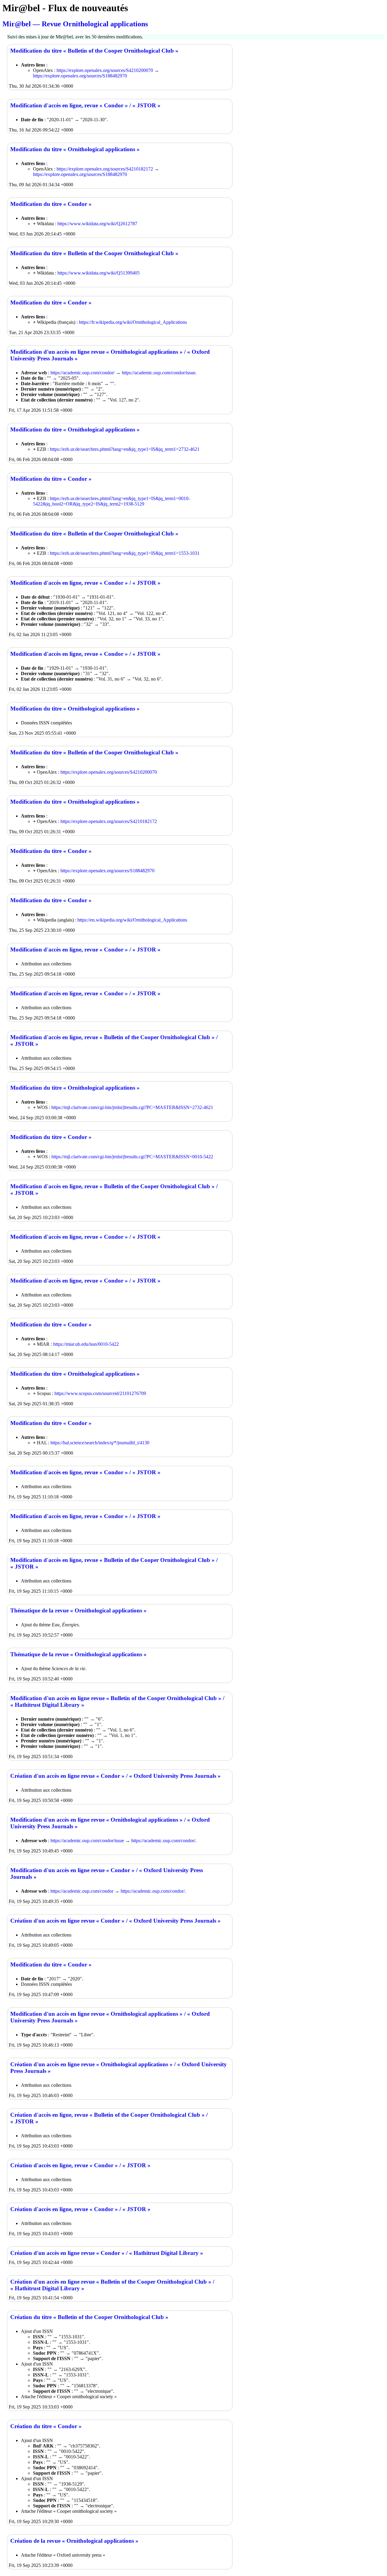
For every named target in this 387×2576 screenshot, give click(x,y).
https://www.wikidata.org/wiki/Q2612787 (97, 224)
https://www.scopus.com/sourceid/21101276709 (100, 1393)
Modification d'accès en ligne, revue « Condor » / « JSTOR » (85, 105)
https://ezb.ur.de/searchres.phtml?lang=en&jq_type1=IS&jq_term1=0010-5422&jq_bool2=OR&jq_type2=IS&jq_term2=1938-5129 (111, 501)
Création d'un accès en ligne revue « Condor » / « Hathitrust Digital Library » (107, 2253)
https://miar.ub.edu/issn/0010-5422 (86, 1344)
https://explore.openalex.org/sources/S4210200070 (105, 70)
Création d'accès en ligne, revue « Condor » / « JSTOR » (80, 2165)
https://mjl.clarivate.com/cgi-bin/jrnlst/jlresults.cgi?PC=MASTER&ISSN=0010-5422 (132, 1157)
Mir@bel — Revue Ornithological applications (75, 24)
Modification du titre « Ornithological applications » (75, 149)
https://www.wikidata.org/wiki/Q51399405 (99, 273)
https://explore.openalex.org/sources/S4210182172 (105, 169)
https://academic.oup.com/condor (82, 1891)
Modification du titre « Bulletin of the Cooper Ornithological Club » (94, 51)
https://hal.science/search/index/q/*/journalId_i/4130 (100, 1443)
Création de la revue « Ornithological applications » (74, 2541)
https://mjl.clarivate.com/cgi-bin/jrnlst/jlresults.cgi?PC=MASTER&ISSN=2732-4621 (132, 1107)
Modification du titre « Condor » (51, 204)
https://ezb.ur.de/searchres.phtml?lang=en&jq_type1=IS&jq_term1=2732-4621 (125, 449)
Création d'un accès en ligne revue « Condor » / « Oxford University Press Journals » (115, 1776)
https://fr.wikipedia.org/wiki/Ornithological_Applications (133, 322)
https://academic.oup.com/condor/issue (159, 373)
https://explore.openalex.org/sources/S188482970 (80, 76)
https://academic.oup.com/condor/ (83, 373)
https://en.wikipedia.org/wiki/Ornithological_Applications (132, 920)
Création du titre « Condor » (46, 2426)
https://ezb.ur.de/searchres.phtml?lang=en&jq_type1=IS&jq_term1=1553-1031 (125, 553)
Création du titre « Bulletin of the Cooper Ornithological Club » (89, 2317)
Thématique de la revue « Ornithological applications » (78, 1610)
